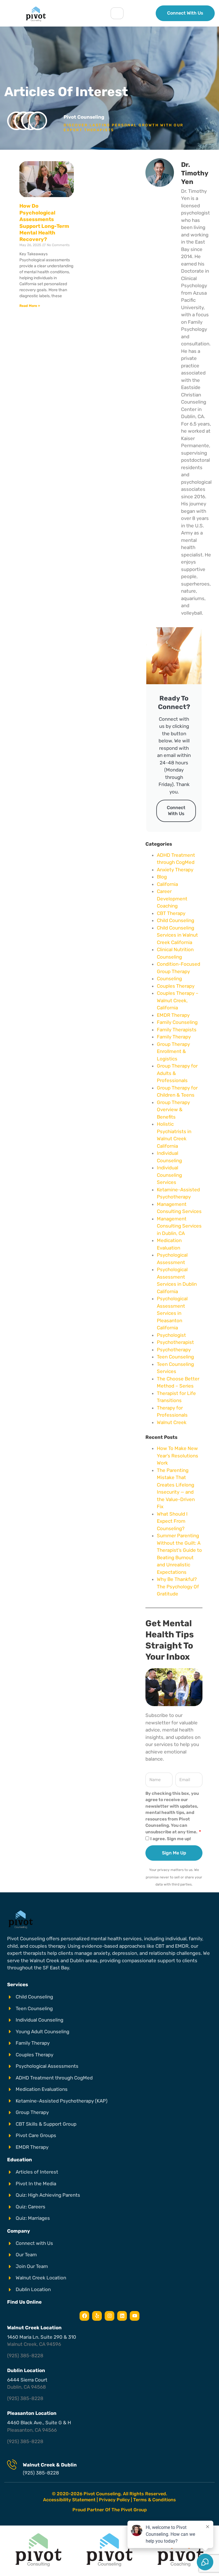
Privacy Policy (114, 2500)
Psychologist (171, 1335)
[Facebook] (84, 2316)
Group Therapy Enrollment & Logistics (173, 1051)
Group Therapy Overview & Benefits (173, 1110)
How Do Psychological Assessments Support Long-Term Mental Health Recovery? (44, 223)
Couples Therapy (176, 986)
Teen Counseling (175, 1357)
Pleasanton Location (32, 2413)
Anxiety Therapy (175, 870)
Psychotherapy (174, 1350)
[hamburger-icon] (117, 13)
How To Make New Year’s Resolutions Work (178, 1456)
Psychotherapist (175, 1342)
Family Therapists (177, 1030)
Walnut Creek (172, 1422)
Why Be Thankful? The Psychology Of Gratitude (178, 1586)
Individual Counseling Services (169, 1175)
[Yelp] (97, 2316)
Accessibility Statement (69, 2500)
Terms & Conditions (155, 2500)
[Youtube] (135, 2316)
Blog (162, 877)
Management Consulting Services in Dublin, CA (179, 1226)
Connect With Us (176, 811)
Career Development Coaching (172, 899)
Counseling (169, 979)
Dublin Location (26, 2370)
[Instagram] (109, 2316)
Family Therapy (174, 1037)
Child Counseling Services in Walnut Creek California (177, 935)
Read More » (30, 306)
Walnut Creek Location (34, 2328)
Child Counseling (176, 920)
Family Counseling (177, 1022)
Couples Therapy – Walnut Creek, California (178, 1000)
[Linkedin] (122, 2316)
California (167, 884)
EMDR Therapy (173, 1015)
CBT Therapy (171, 913)
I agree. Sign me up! (171, 1839)
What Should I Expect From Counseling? (172, 1521)
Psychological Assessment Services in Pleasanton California (172, 1313)
